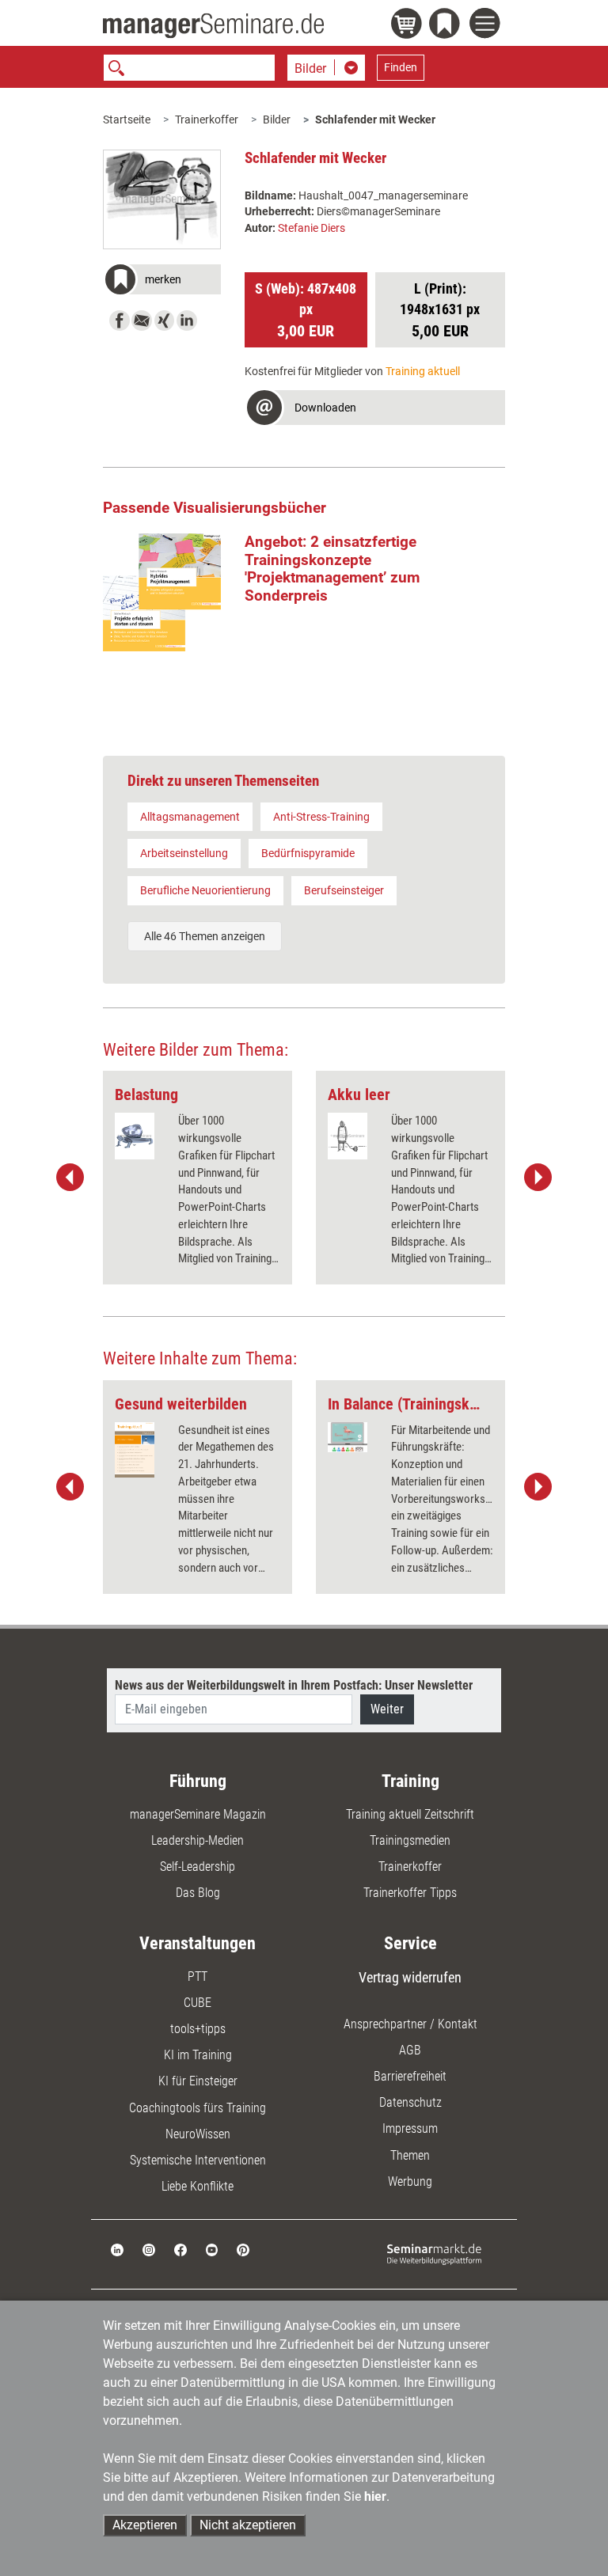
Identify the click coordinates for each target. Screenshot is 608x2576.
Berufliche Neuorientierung (205, 890)
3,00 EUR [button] (306, 310)
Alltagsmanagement (190, 817)
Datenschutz (410, 2102)
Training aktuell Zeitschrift (410, 1814)
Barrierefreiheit (410, 2076)
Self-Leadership (198, 1867)
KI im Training (198, 2055)
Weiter (387, 1709)
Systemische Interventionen (198, 2160)
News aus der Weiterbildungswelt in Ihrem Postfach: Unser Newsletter (294, 1685)
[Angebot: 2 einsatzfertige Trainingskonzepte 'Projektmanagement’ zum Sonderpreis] (162, 592)
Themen (410, 2155)
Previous (70, 1178)
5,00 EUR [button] (440, 310)
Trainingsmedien (410, 1840)
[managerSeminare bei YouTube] (212, 2249)
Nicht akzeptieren (248, 2525)
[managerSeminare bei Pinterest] (243, 2249)
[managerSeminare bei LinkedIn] (117, 2249)
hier (375, 2496)
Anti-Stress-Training (321, 817)
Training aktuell (423, 371)
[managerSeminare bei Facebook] (180, 2249)
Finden (401, 67)
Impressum (410, 2128)
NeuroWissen (198, 2134)
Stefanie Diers (312, 228)
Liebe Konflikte (198, 2186)
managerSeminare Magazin (198, 1814)
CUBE (198, 2003)
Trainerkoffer (207, 120)
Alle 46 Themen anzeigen (205, 936)
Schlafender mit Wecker (375, 120)
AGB (410, 2050)
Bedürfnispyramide (308, 853)
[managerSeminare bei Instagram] (149, 2249)
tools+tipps (198, 2029)
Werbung (410, 2181)
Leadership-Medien (198, 1840)
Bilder (277, 120)
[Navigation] (487, 25)
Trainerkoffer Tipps (410, 1893)
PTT (198, 1977)
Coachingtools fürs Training (198, 2108)
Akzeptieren (145, 2525)
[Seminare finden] (434, 2254)
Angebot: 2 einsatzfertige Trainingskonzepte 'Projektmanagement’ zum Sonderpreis (332, 569)
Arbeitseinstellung (184, 853)
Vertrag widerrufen (410, 1977)
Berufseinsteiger (344, 890)
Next (538, 1178)
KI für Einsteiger (198, 2081)
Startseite (127, 120)
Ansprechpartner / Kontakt (410, 2024)
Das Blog (198, 1893)
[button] (162, 281)
